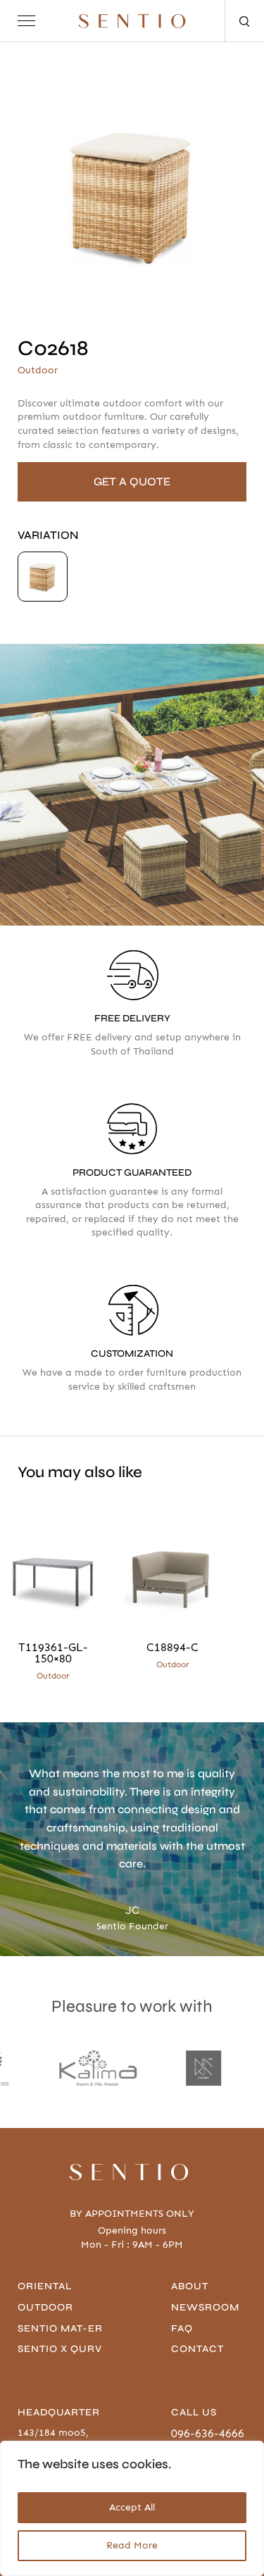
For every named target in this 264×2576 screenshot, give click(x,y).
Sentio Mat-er (60, 2328)
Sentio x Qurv (60, 2349)
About (190, 2286)
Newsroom (205, 2307)
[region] (132, 2508)
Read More (132, 2545)
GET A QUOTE (132, 481)
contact (197, 2349)
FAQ (182, 2328)
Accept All (132, 2507)
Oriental (45, 2286)
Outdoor (45, 2307)
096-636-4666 (208, 2433)
